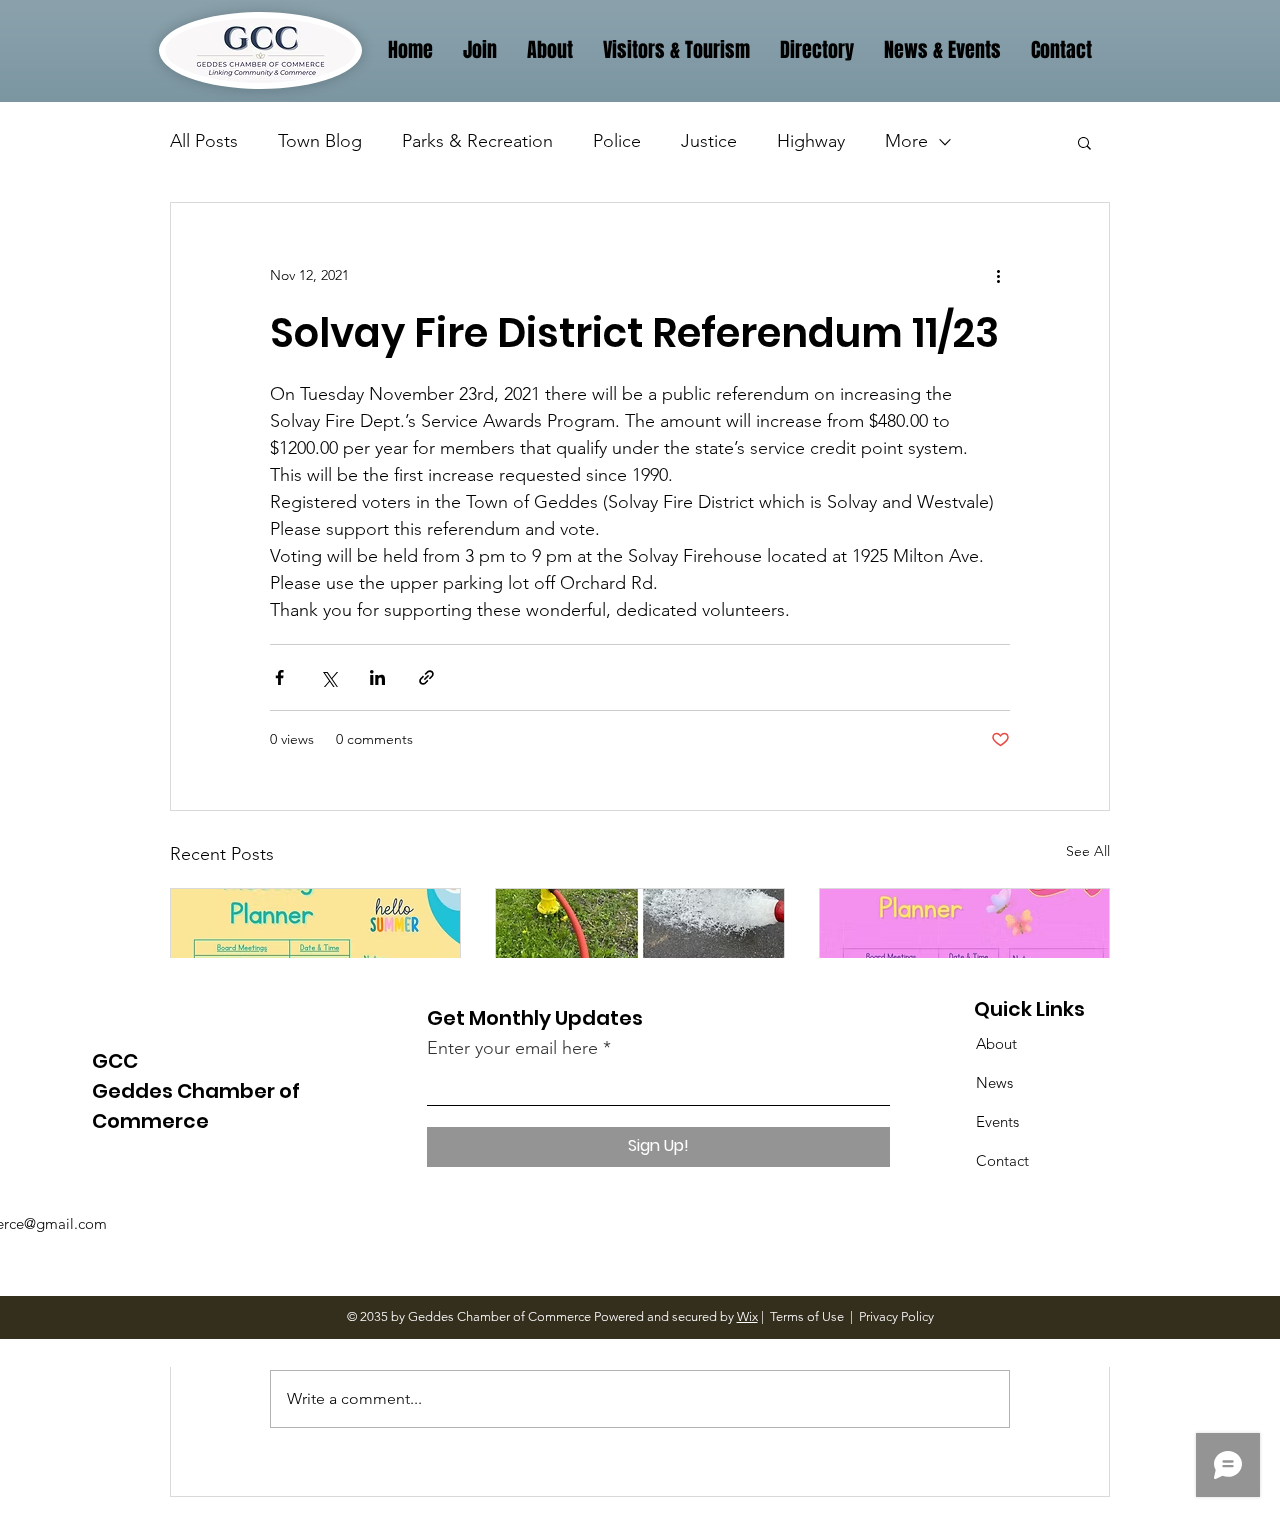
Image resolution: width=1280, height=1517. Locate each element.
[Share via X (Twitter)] (328, 677)
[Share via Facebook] (279, 677)
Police (617, 141)
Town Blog (320, 141)
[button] (1084, 142)
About (996, 1043)
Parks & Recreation (477, 141)
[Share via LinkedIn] (377, 677)
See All (1088, 851)
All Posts (204, 141)
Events (997, 1121)
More (906, 141)
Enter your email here (512, 1048)
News (994, 1082)
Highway (811, 141)
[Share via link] (426, 677)
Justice (709, 141)
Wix (747, 1316)
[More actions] (998, 275)
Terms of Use (807, 1316)
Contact (1002, 1160)
